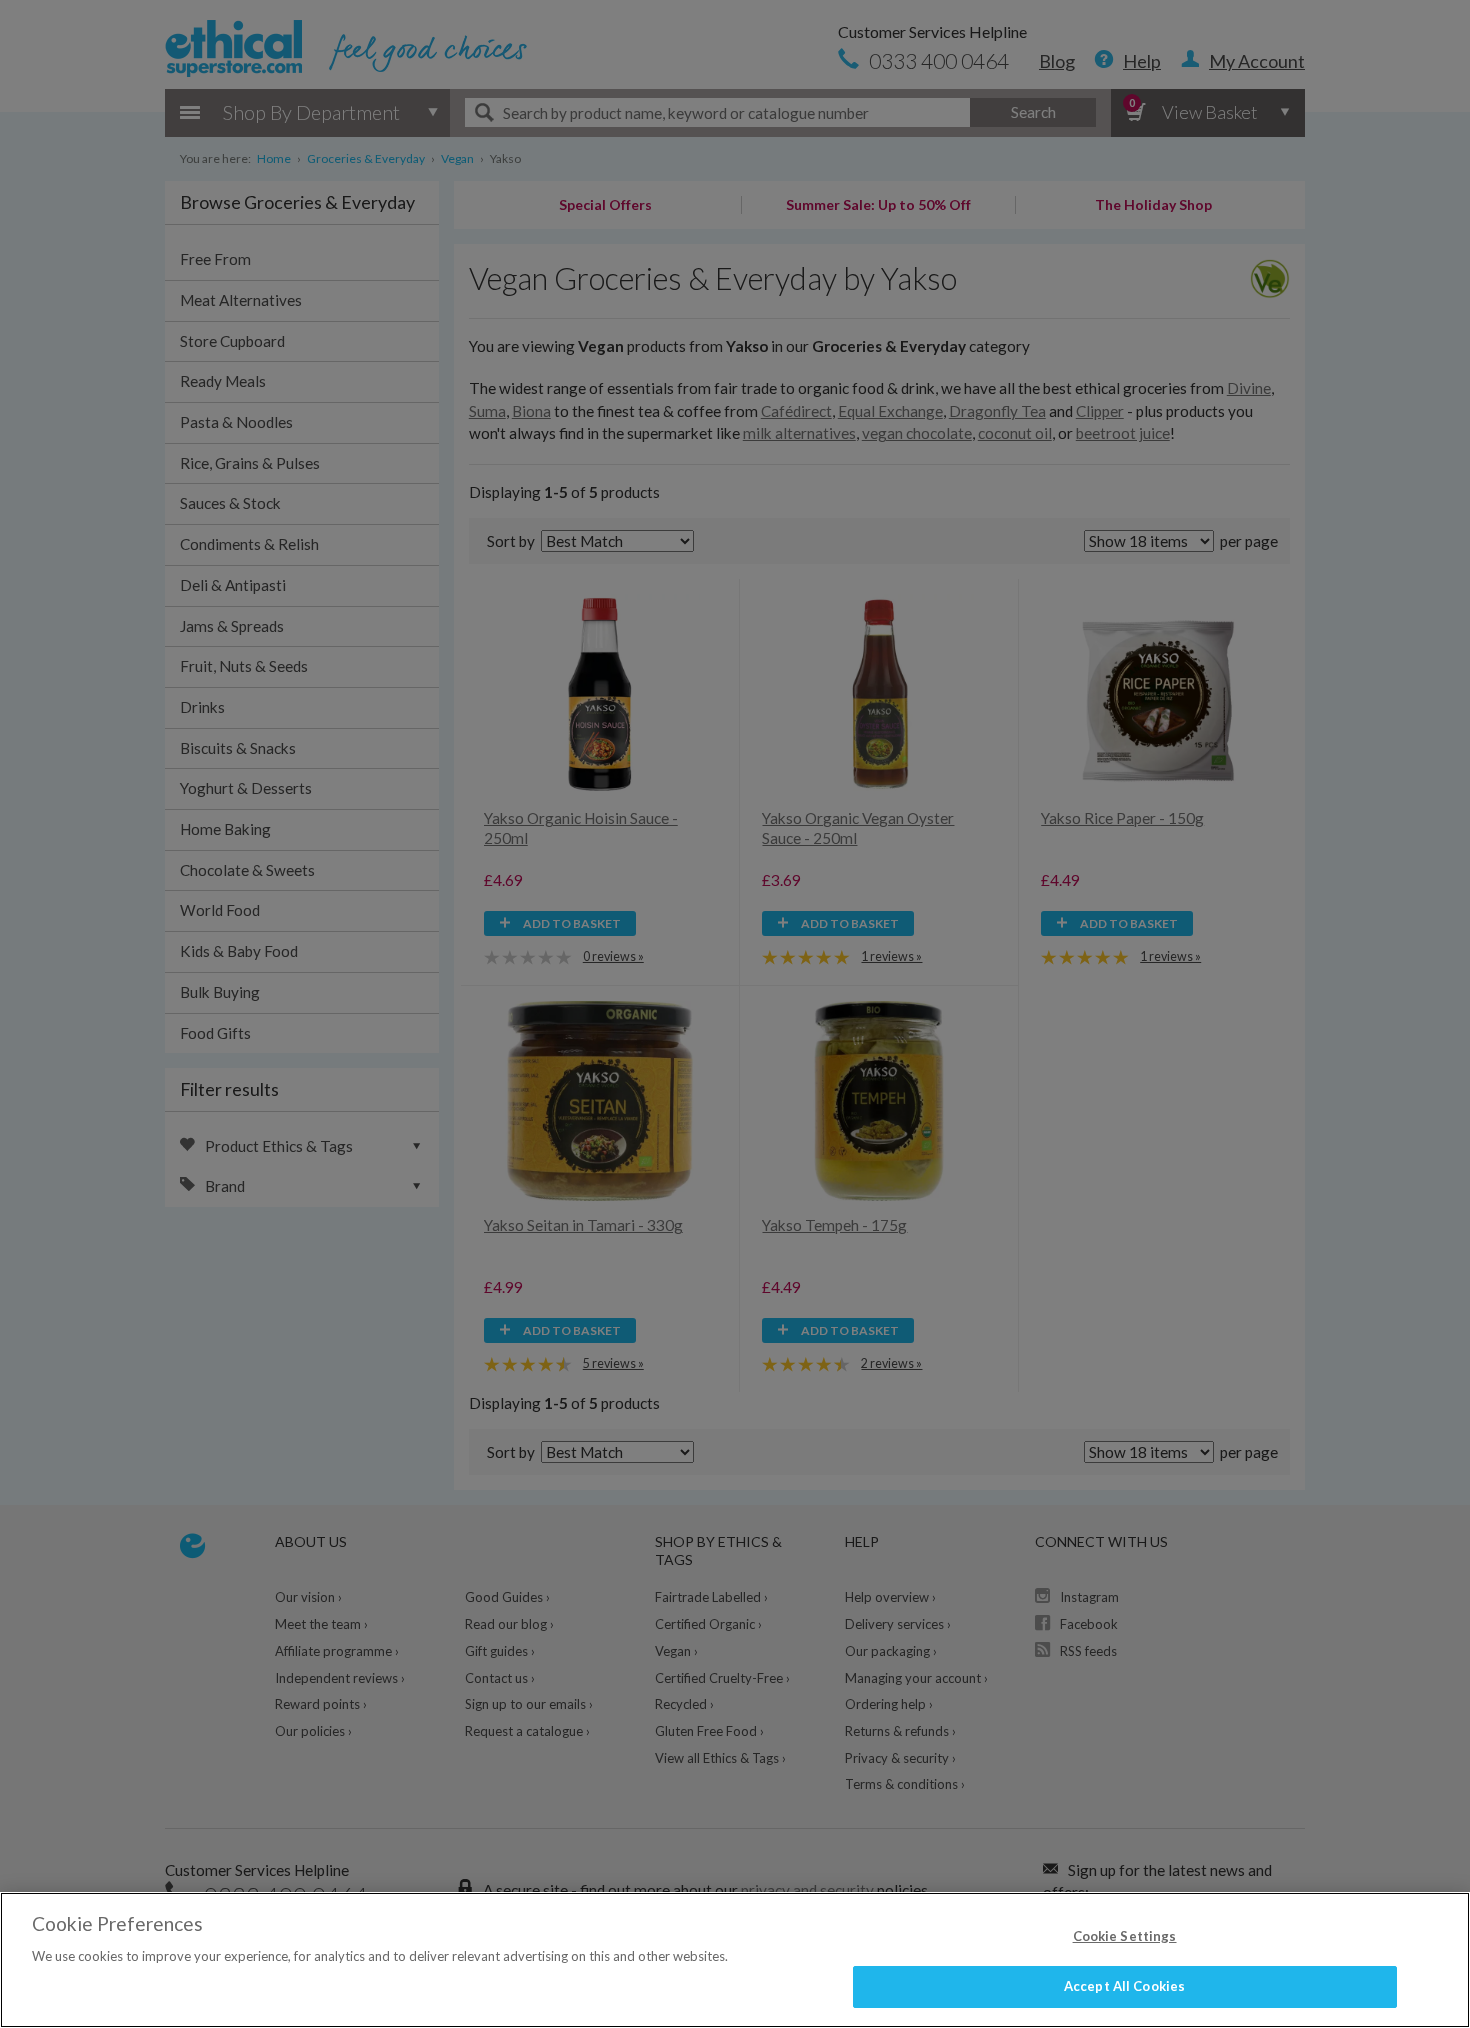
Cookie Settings (1125, 1936)
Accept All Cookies (1124, 1986)
